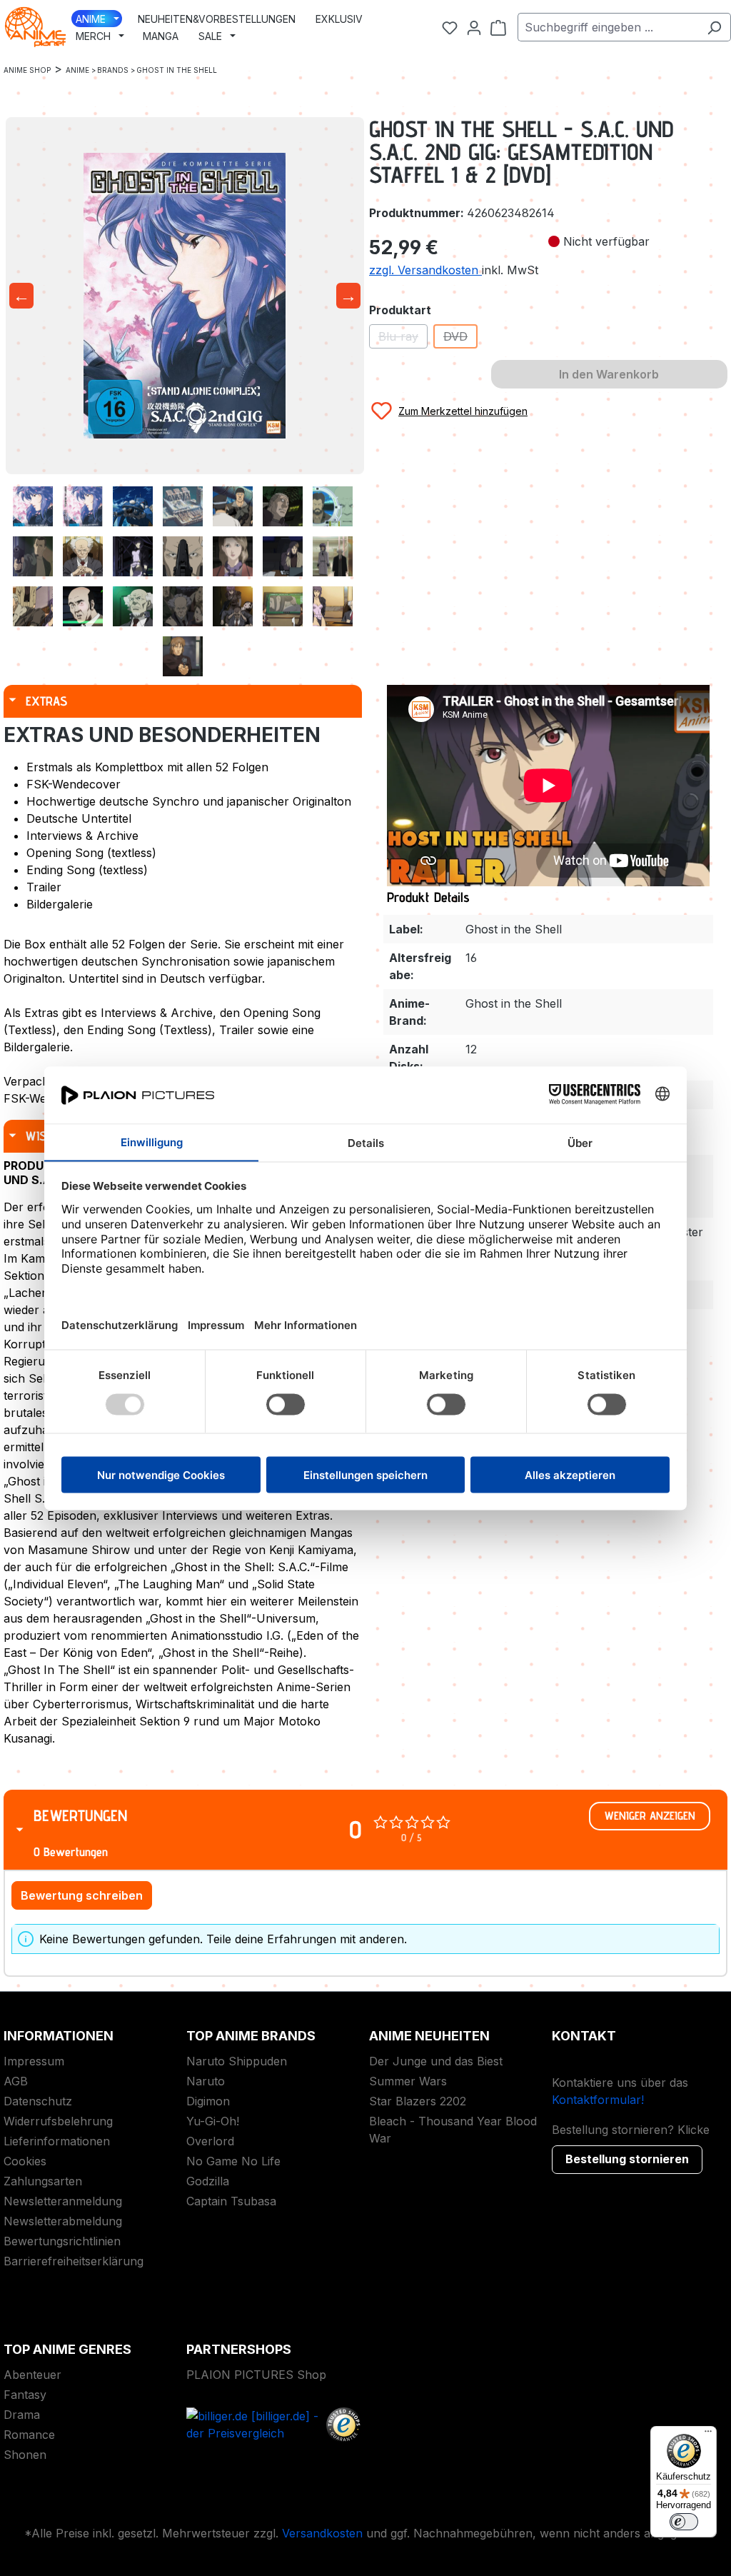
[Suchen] (714, 27)
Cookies (25, 2161)
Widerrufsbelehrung (58, 2121)
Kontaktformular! (598, 2100)
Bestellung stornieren (627, 2159)
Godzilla (208, 2181)
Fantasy (25, 2395)
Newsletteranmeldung (63, 2201)
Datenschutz (38, 2101)
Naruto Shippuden (237, 2061)
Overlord (210, 2141)
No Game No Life (233, 2161)
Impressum (34, 2061)
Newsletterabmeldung (63, 2221)
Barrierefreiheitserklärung (74, 2261)
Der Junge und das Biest (436, 2061)
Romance (29, 2435)
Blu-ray (403, 339)
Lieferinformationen (57, 2141)
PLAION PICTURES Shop (256, 2375)
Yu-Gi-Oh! (213, 2121)
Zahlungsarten (43, 2181)
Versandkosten (322, 2533)
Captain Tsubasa (231, 2201)
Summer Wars (408, 2081)
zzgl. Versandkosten (425, 270)
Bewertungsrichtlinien (62, 2241)
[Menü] (708, 2435)
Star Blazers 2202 (418, 2101)
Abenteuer (32, 2375)
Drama (22, 2415)
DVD (460, 339)
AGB (16, 2081)
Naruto (206, 2081)
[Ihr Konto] (474, 27)
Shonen (25, 2455)
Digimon (208, 2101)
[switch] (684, 2522)
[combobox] (608, 27)
